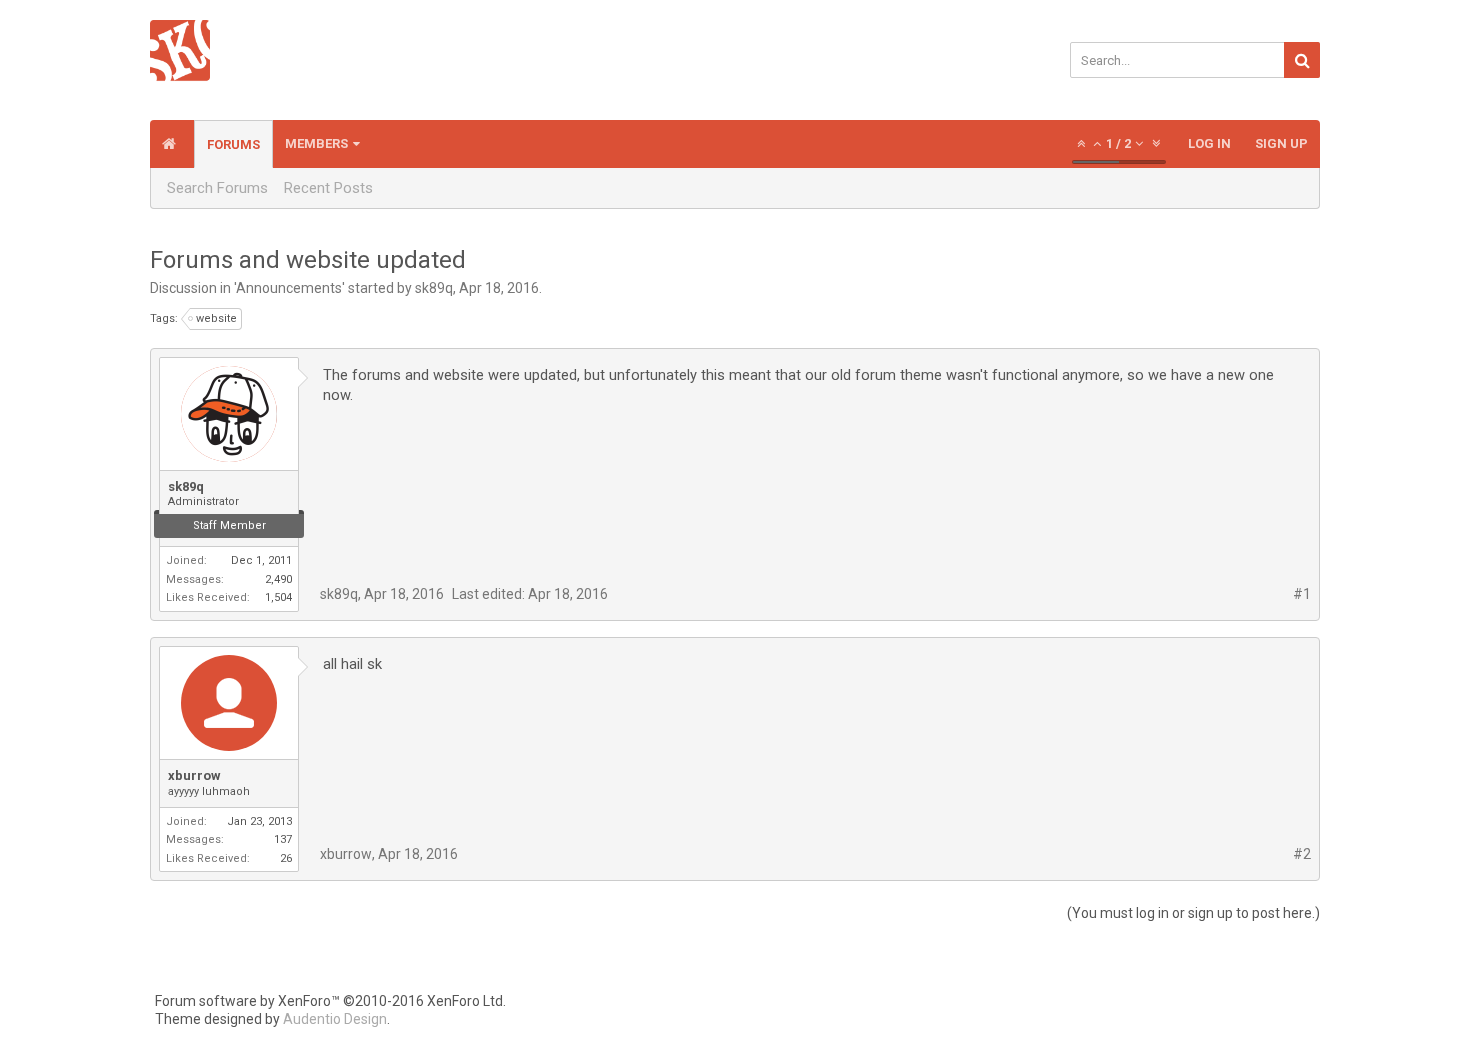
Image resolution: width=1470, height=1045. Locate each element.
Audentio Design (335, 1019)
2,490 (278, 579)
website (216, 318)
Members (316, 143)
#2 (1302, 854)
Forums (233, 144)
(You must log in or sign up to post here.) (1193, 913)
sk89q (434, 288)
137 (283, 839)
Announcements (289, 288)
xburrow (194, 775)
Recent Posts (328, 188)
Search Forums (217, 188)
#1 (1302, 594)
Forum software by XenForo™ (330, 1001)
